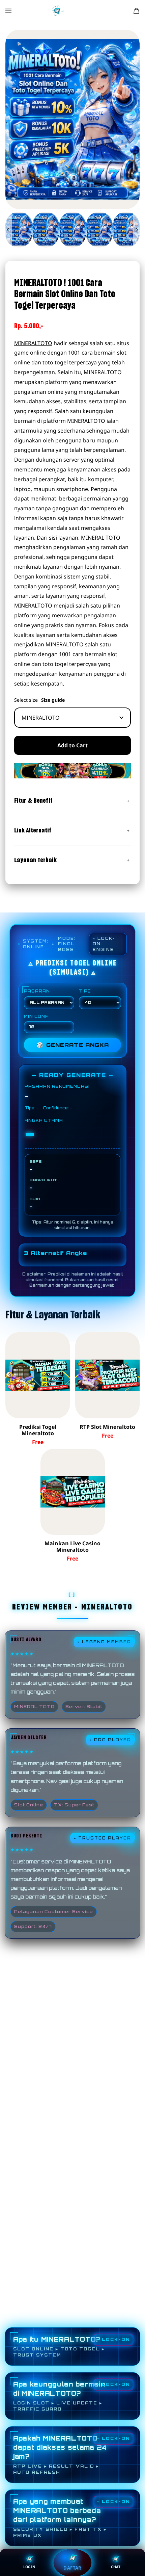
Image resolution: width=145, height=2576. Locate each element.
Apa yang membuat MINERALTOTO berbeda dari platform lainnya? (60, 2518)
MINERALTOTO (33, 343)
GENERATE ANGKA (73, 1045)
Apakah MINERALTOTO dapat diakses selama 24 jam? (60, 2455)
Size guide (53, 700)
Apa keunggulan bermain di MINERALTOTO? (59, 2396)
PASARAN (37, 991)
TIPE (85, 991)
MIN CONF (36, 1016)
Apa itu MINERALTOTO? (59, 2347)
